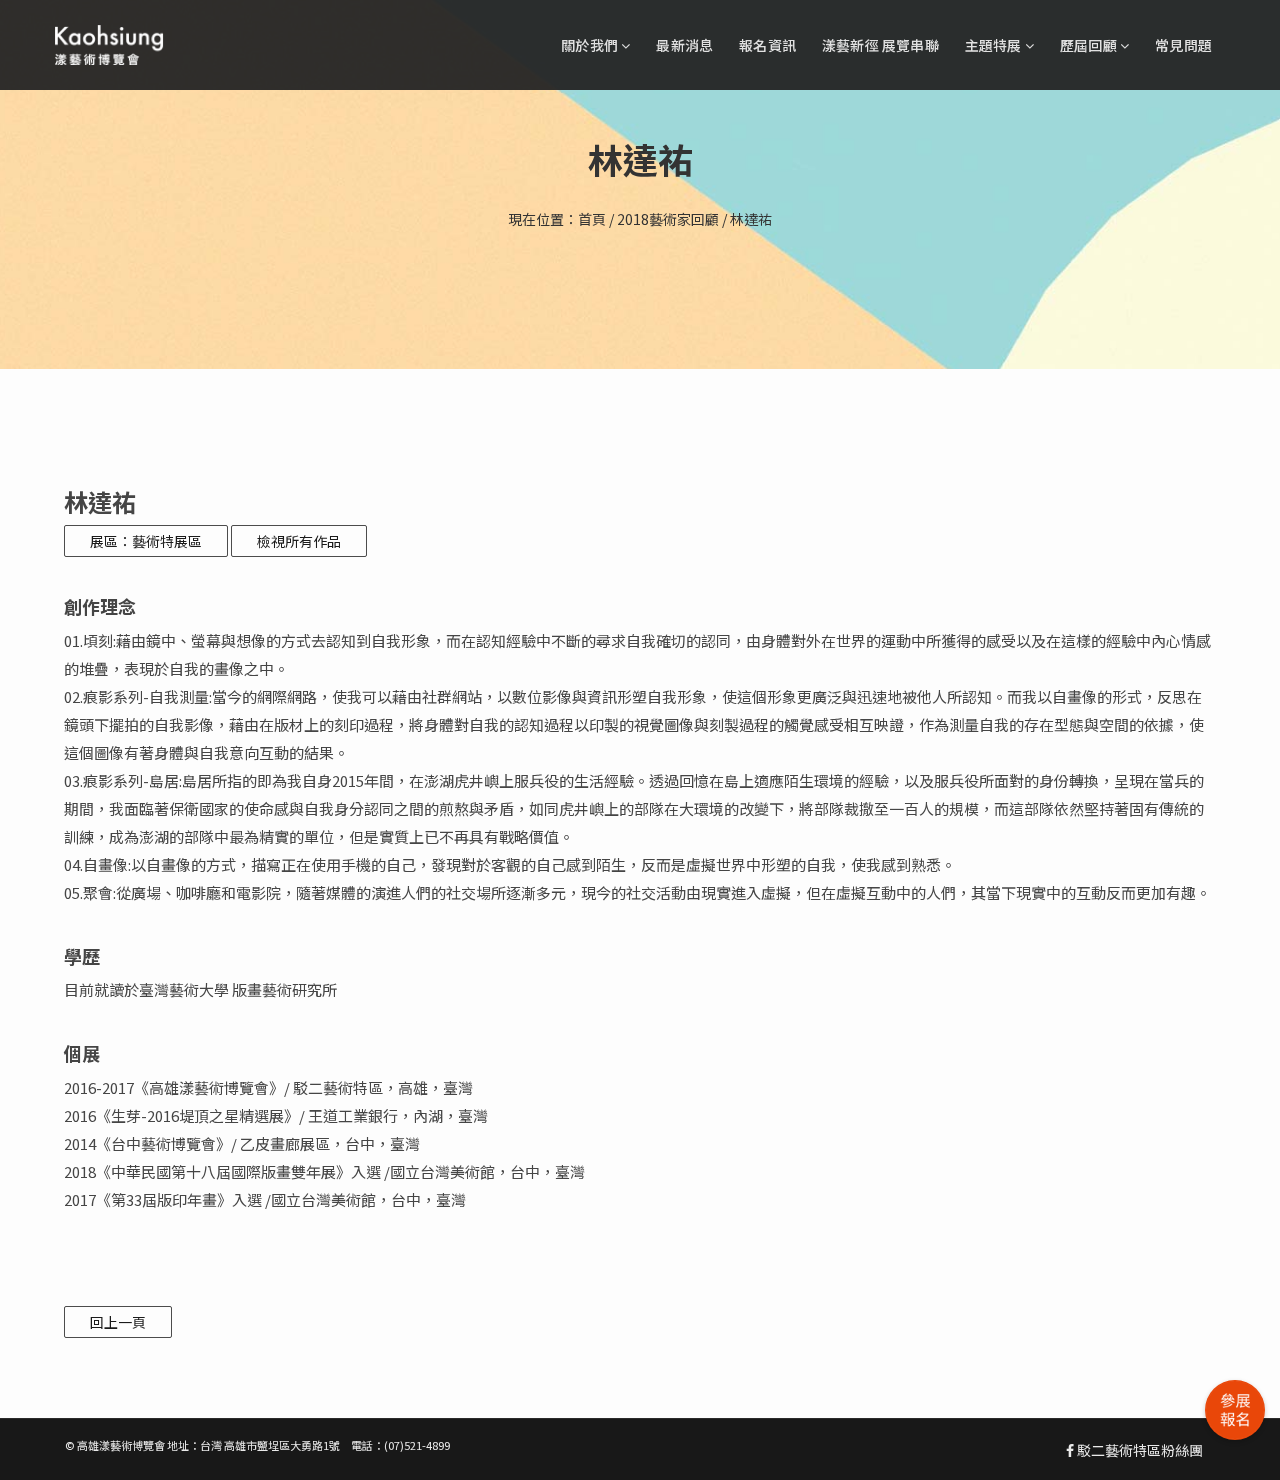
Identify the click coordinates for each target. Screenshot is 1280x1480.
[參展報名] (1235, 1410)
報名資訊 (767, 45)
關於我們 (591, 45)
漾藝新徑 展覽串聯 (880, 45)
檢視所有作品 (299, 541)
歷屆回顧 (1090, 45)
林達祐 (751, 219)
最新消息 (684, 45)
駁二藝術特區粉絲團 (1138, 1450)
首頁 (592, 219)
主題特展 (995, 45)
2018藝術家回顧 (668, 219)
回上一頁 (118, 1322)
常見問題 (1183, 45)
